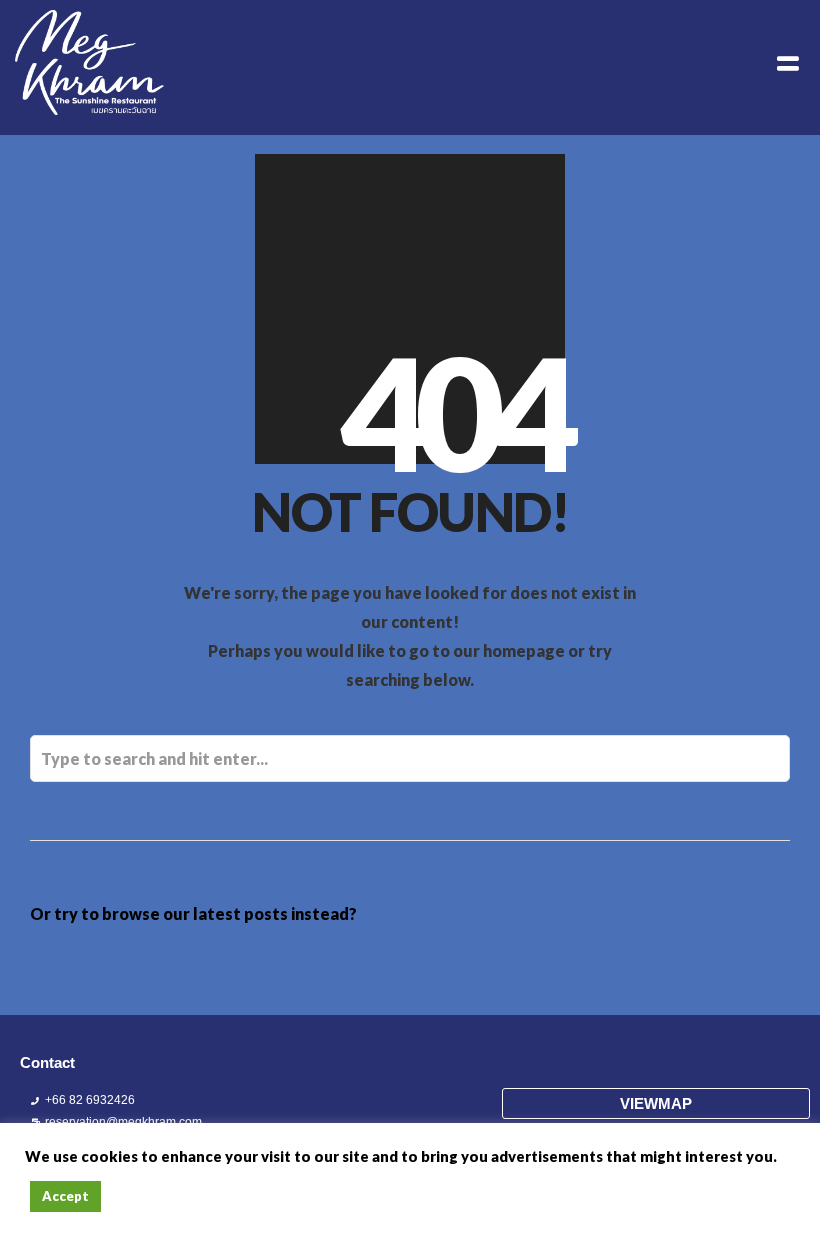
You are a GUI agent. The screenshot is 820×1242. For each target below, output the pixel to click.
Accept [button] (65, 1196)
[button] (656, 1103)
